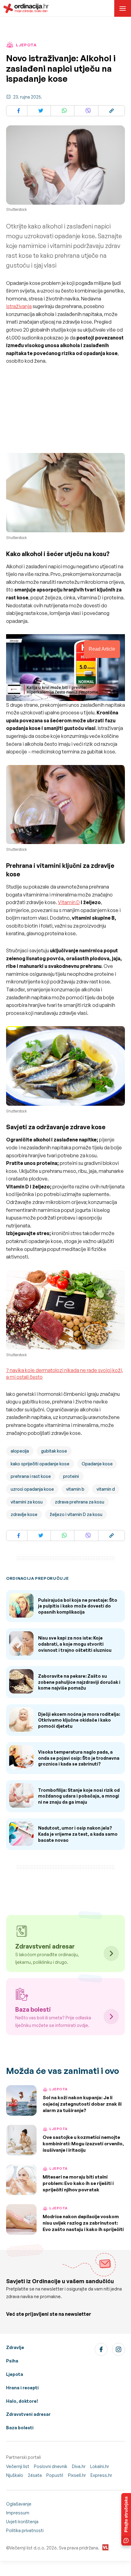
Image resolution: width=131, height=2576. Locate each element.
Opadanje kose (97, 1464)
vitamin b (75, 1489)
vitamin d (106, 1489)
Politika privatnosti (25, 2530)
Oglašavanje (19, 2504)
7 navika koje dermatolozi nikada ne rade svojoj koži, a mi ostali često (65, 1374)
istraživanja (19, 306)
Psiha (12, 2361)
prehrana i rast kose (31, 1476)
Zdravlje (15, 2347)
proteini (71, 1476)
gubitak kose (54, 1451)
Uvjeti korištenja (22, 2522)
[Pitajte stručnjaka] (126, 2519)
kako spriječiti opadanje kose (40, 1464)
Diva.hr (79, 2466)
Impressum (18, 2513)
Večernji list (18, 2466)
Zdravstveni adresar (28, 2414)
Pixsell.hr (77, 2475)
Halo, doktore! (22, 2401)
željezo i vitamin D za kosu (76, 1514)
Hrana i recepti (22, 2388)
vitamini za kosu (27, 1502)
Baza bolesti (20, 2428)
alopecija (20, 1451)
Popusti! (55, 2475)
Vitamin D (69, 902)
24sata (35, 2475)
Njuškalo (15, 2475)
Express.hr (101, 2475)
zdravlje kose (24, 1514)
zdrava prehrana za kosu (80, 1502)
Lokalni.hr (100, 2466)
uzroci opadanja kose (32, 1489)
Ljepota (15, 2374)
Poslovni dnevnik (51, 2466)
